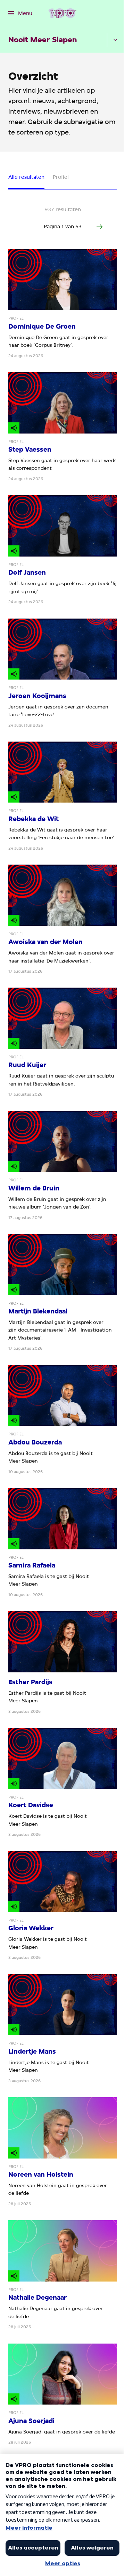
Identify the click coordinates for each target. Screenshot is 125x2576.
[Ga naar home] (62, 13)
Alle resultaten (26, 177)
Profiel (61, 177)
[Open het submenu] (115, 40)
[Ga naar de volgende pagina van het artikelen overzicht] (100, 227)
